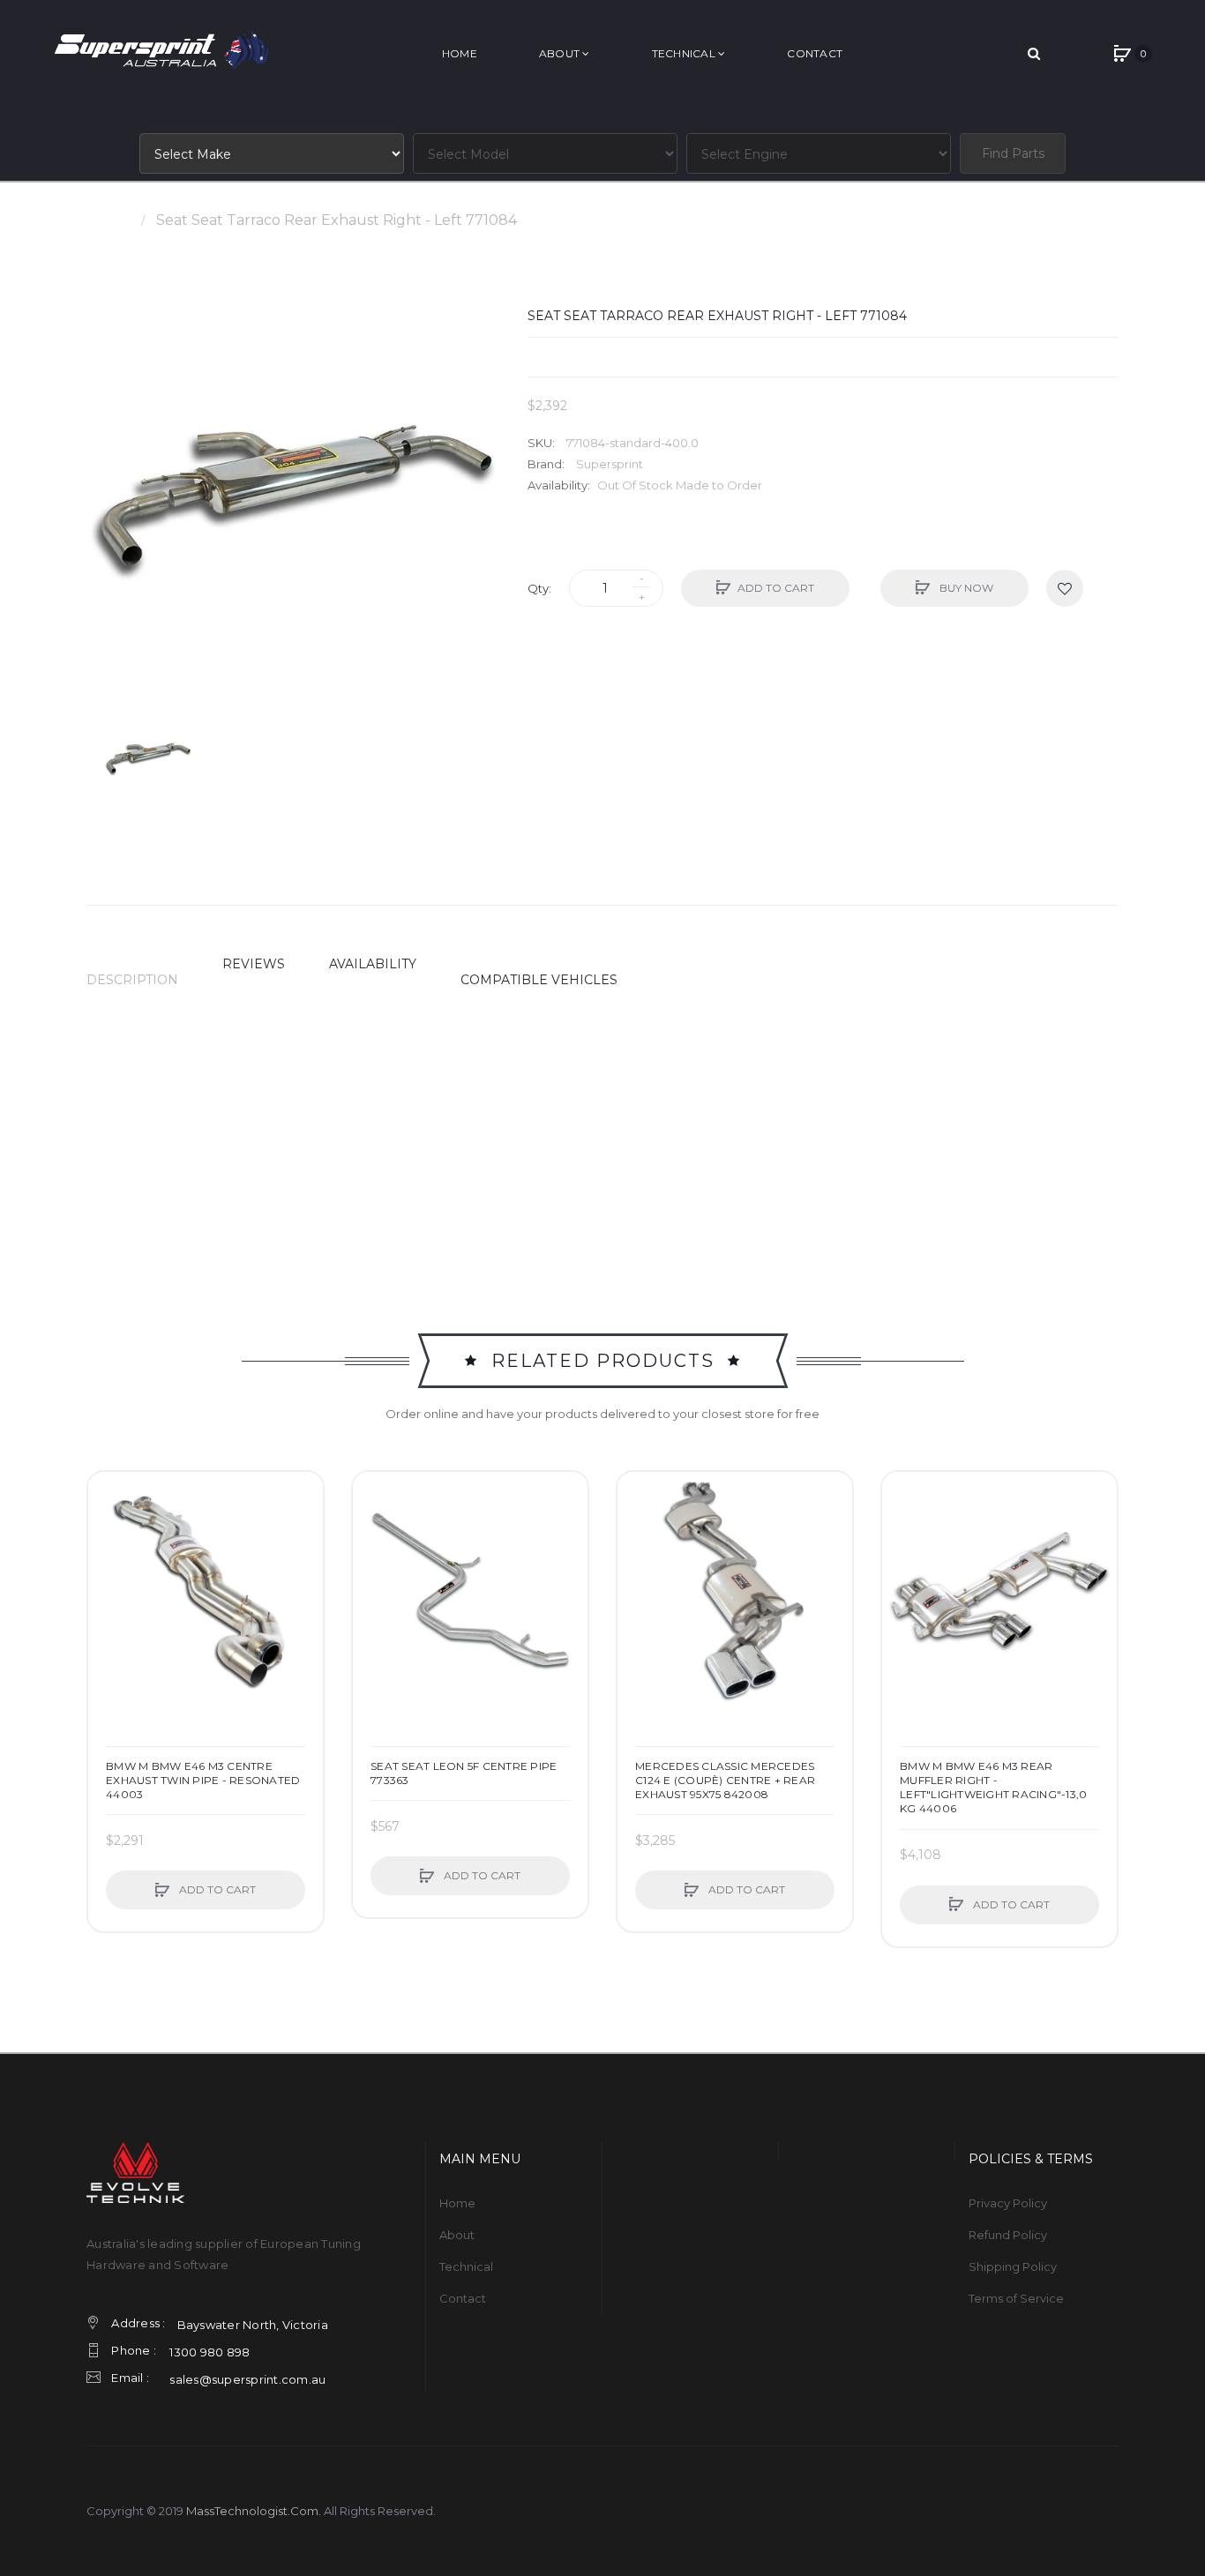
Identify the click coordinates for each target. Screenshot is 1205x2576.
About (457, 2235)
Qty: (539, 588)
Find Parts (1013, 153)
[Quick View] (110, 1561)
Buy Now (965, 588)
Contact (463, 2298)
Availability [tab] (373, 964)
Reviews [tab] (254, 964)
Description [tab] (132, 980)
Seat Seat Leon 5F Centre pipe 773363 (464, 1773)
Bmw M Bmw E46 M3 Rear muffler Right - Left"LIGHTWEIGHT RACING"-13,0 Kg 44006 (993, 1788)
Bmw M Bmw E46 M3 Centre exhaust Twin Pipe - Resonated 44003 (203, 1780)
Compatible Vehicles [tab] (539, 980)
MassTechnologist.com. (254, 2511)
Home (108, 220)
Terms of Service (1016, 2298)
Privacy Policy (1008, 2203)
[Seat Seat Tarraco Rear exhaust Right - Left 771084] (148, 758)
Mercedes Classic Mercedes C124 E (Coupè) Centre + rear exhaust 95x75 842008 (725, 1780)
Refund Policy (1008, 2235)
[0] (1122, 54)
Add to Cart (776, 588)
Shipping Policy (1013, 2266)
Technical (466, 2266)
